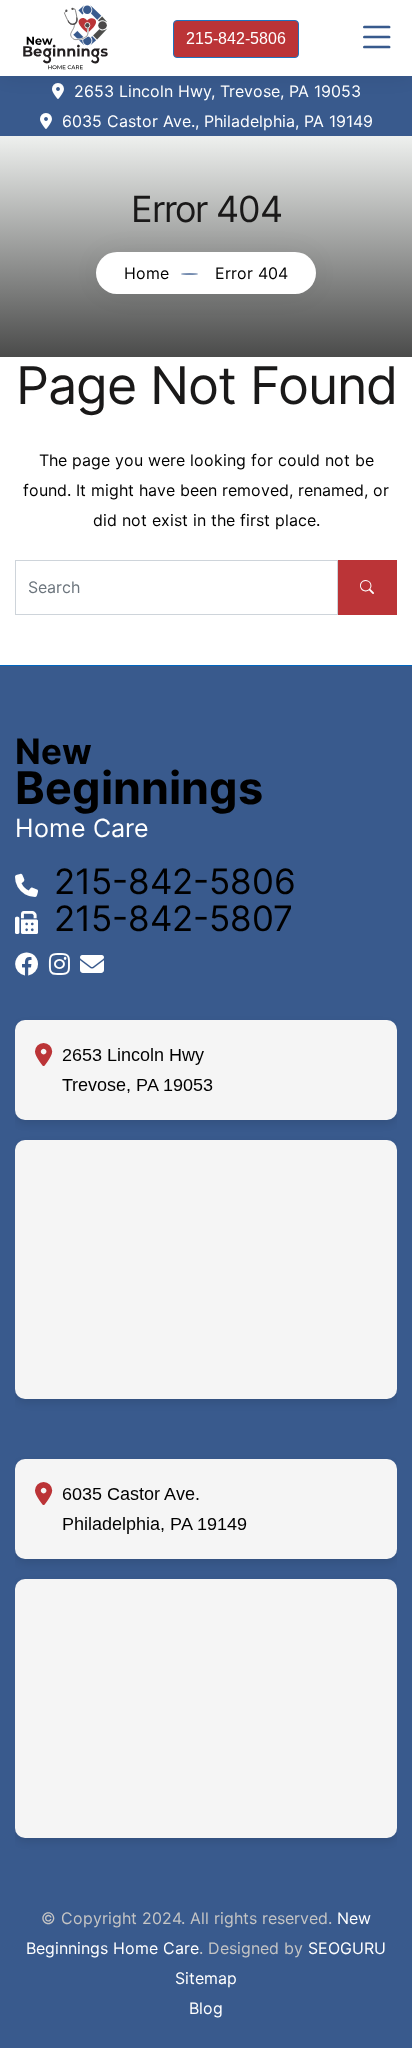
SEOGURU (347, 1948)
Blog (206, 2008)
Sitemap (206, 1978)
